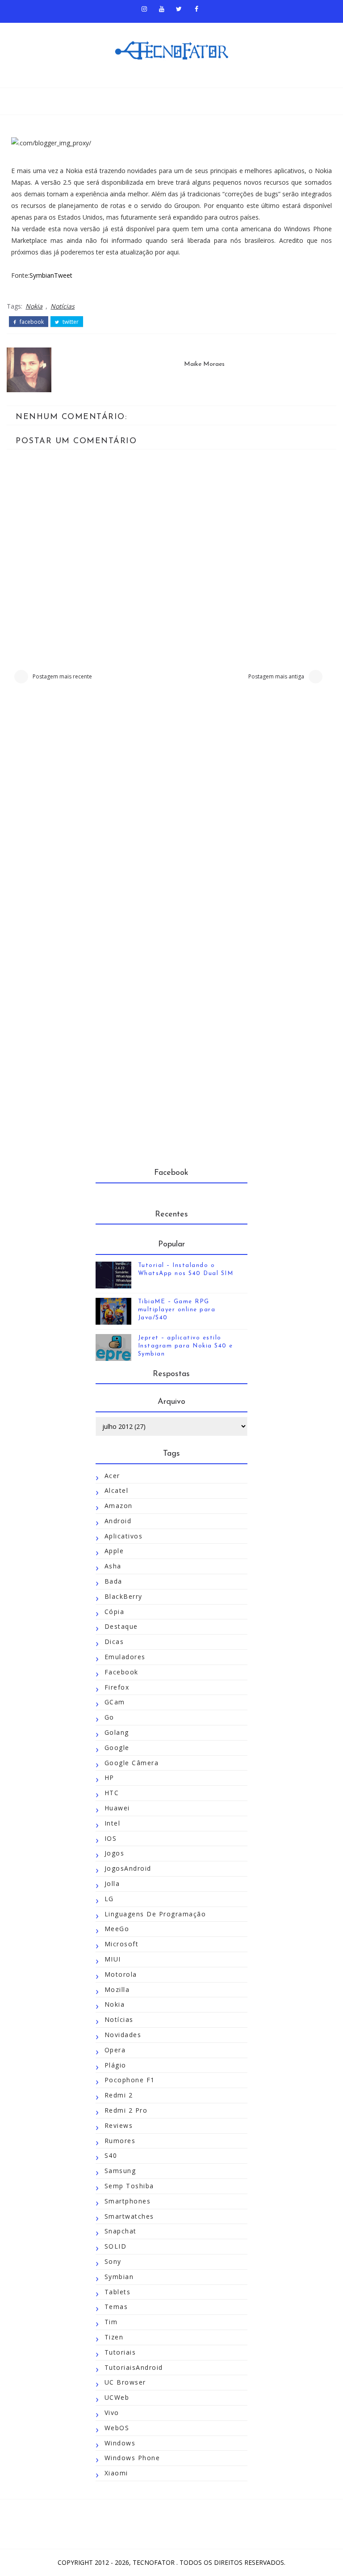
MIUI (113, 1959)
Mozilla (117, 1989)
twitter (70, 322)
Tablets (118, 2292)
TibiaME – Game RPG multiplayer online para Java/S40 (177, 1310)
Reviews (119, 2125)
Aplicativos (124, 1536)
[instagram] (144, 9)
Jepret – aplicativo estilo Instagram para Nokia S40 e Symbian (186, 1346)
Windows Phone (132, 2458)
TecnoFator (155, 2562)
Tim (111, 2322)
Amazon (119, 1506)
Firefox (117, 1687)
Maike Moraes (204, 364)
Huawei (117, 1808)
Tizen (114, 2337)
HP (109, 1777)
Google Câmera (132, 1763)
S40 (111, 2155)
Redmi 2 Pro (126, 2110)
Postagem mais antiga (276, 676)
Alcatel (117, 1490)
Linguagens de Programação (155, 1914)
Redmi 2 (119, 2095)
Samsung (120, 2171)
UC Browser (125, 2382)
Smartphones (128, 2201)
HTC (112, 1793)
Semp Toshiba (129, 2186)
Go (109, 1717)
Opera (115, 2050)
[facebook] (197, 9)
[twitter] (179, 9)
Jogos (115, 1853)
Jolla (112, 1883)
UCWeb (117, 2397)
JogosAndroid (128, 1868)
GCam (115, 1702)
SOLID (116, 2246)
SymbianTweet (51, 275)
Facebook (121, 1672)
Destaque (121, 1626)
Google (117, 1748)
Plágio (115, 2065)
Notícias (63, 306)
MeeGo (117, 1929)
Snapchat (121, 2231)
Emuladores (125, 1657)
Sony (113, 2261)
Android (118, 1521)
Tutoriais (120, 2352)
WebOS (117, 2428)
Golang (117, 1732)
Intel (113, 1823)
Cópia (115, 1612)
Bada (113, 1581)
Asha (113, 1566)
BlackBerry (123, 1596)
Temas (116, 2307)
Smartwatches (129, 2216)
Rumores (120, 2141)
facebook (31, 322)
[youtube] (162, 9)
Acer (112, 1476)
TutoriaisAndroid (134, 2367)
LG (109, 1899)
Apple (114, 1551)
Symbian (119, 2277)
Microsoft (122, 1944)
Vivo (112, 2413)
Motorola (121, 1974)
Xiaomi (116, 2473)
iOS (111, 1838)
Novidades (123, 2035)
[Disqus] (171, 815)
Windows (120, 2443)
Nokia (34, 306)
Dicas (114, 1642)
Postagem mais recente (62, 676)
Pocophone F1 (130, 2080)
